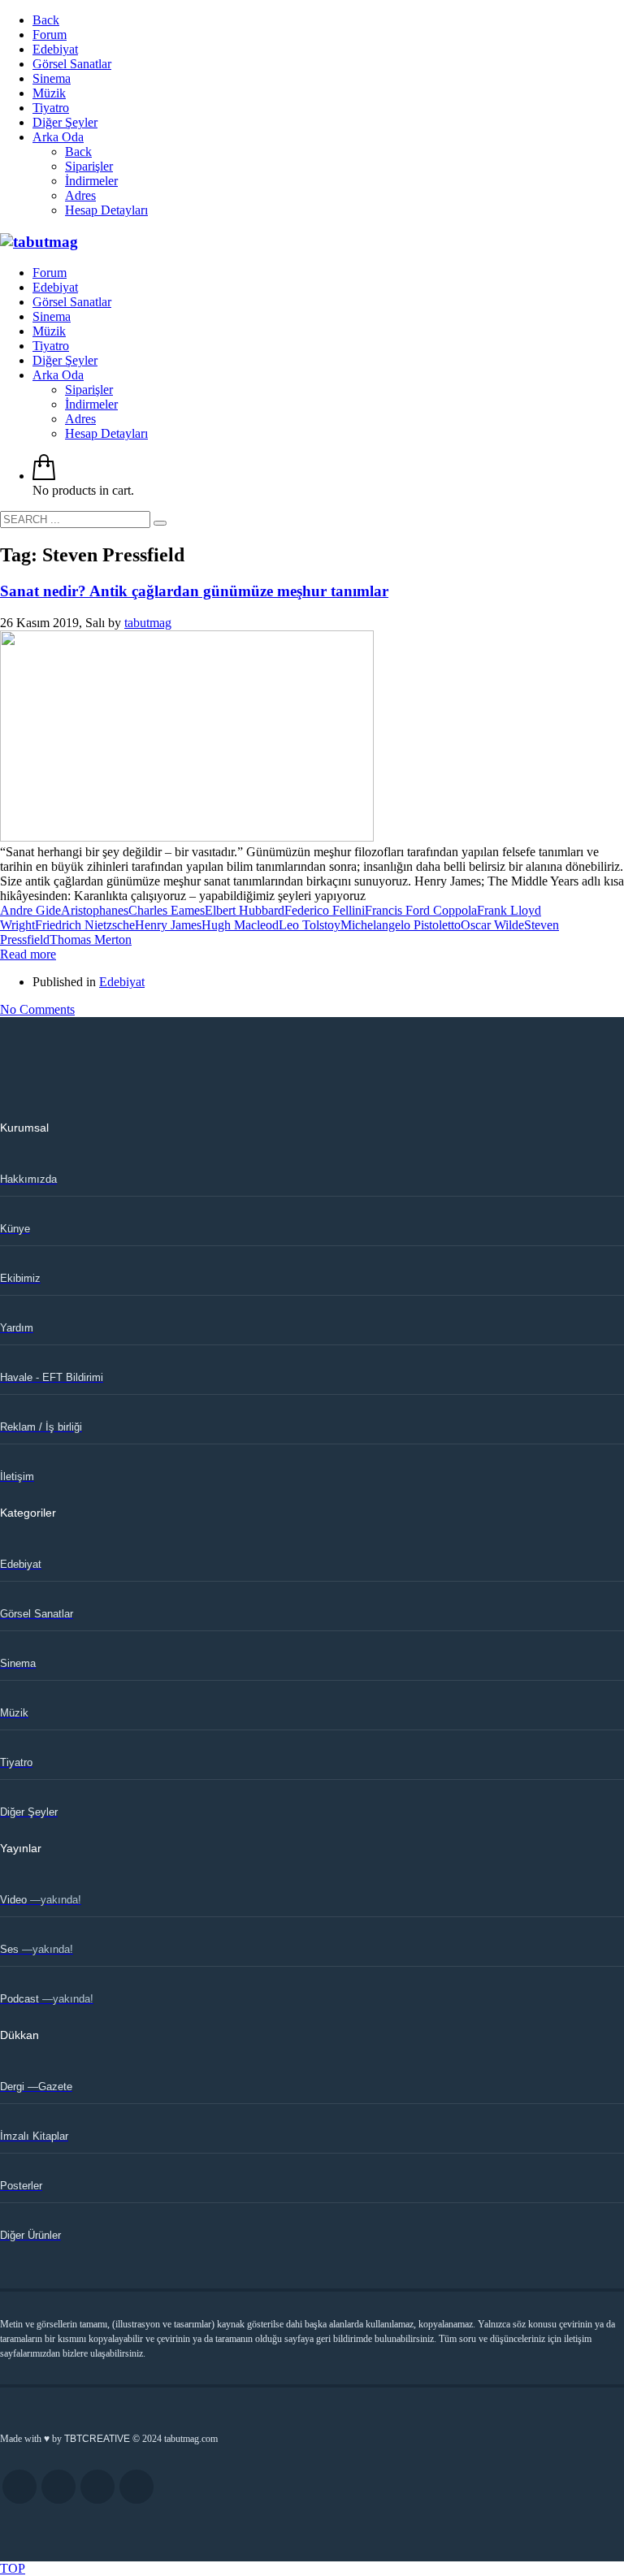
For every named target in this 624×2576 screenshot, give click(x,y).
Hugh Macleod (240, 925)
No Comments (37, 1009)
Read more (28, 954)
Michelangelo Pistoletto (401, 925)
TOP (13, 2568)
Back (46, 20)
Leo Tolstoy (310, 925)
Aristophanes (95, 910)
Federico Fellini (325, 910)
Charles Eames (167, 910)
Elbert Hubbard (245, 910)
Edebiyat (122, 982)
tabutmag (148, 623)
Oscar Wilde (492, 925)
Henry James (168, 925)
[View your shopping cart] (44, 476)
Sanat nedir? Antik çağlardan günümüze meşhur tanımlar (194, 591)
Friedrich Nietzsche (85, 925)
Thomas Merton (91, 939)
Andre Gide (30, 910)
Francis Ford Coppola (421, 910)
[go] (160, 523)
